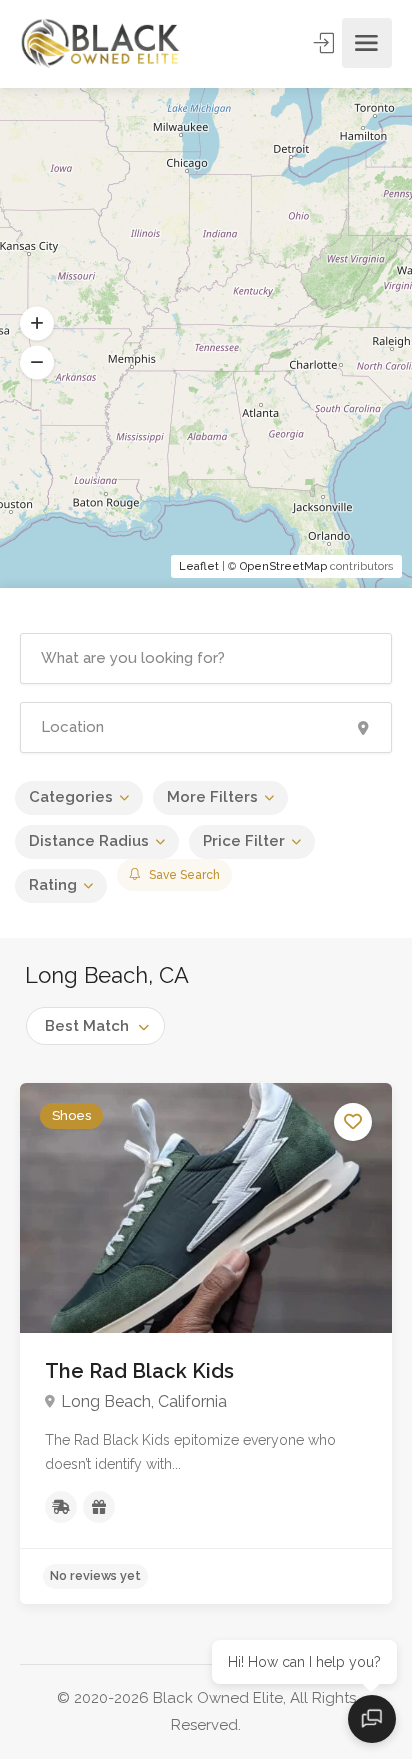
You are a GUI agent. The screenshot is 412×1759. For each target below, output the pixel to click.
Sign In (326, 43)
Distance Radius (89, 841)
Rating (53, 885)
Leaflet (199, 566)
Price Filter (244, 841)
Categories (71, 797)
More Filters (212, 797)
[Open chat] (372, 1719)
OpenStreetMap (283, 566)
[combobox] (95, 1026)
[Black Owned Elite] (101, 43)
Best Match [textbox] (87, 1026)
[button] (37, 324)
